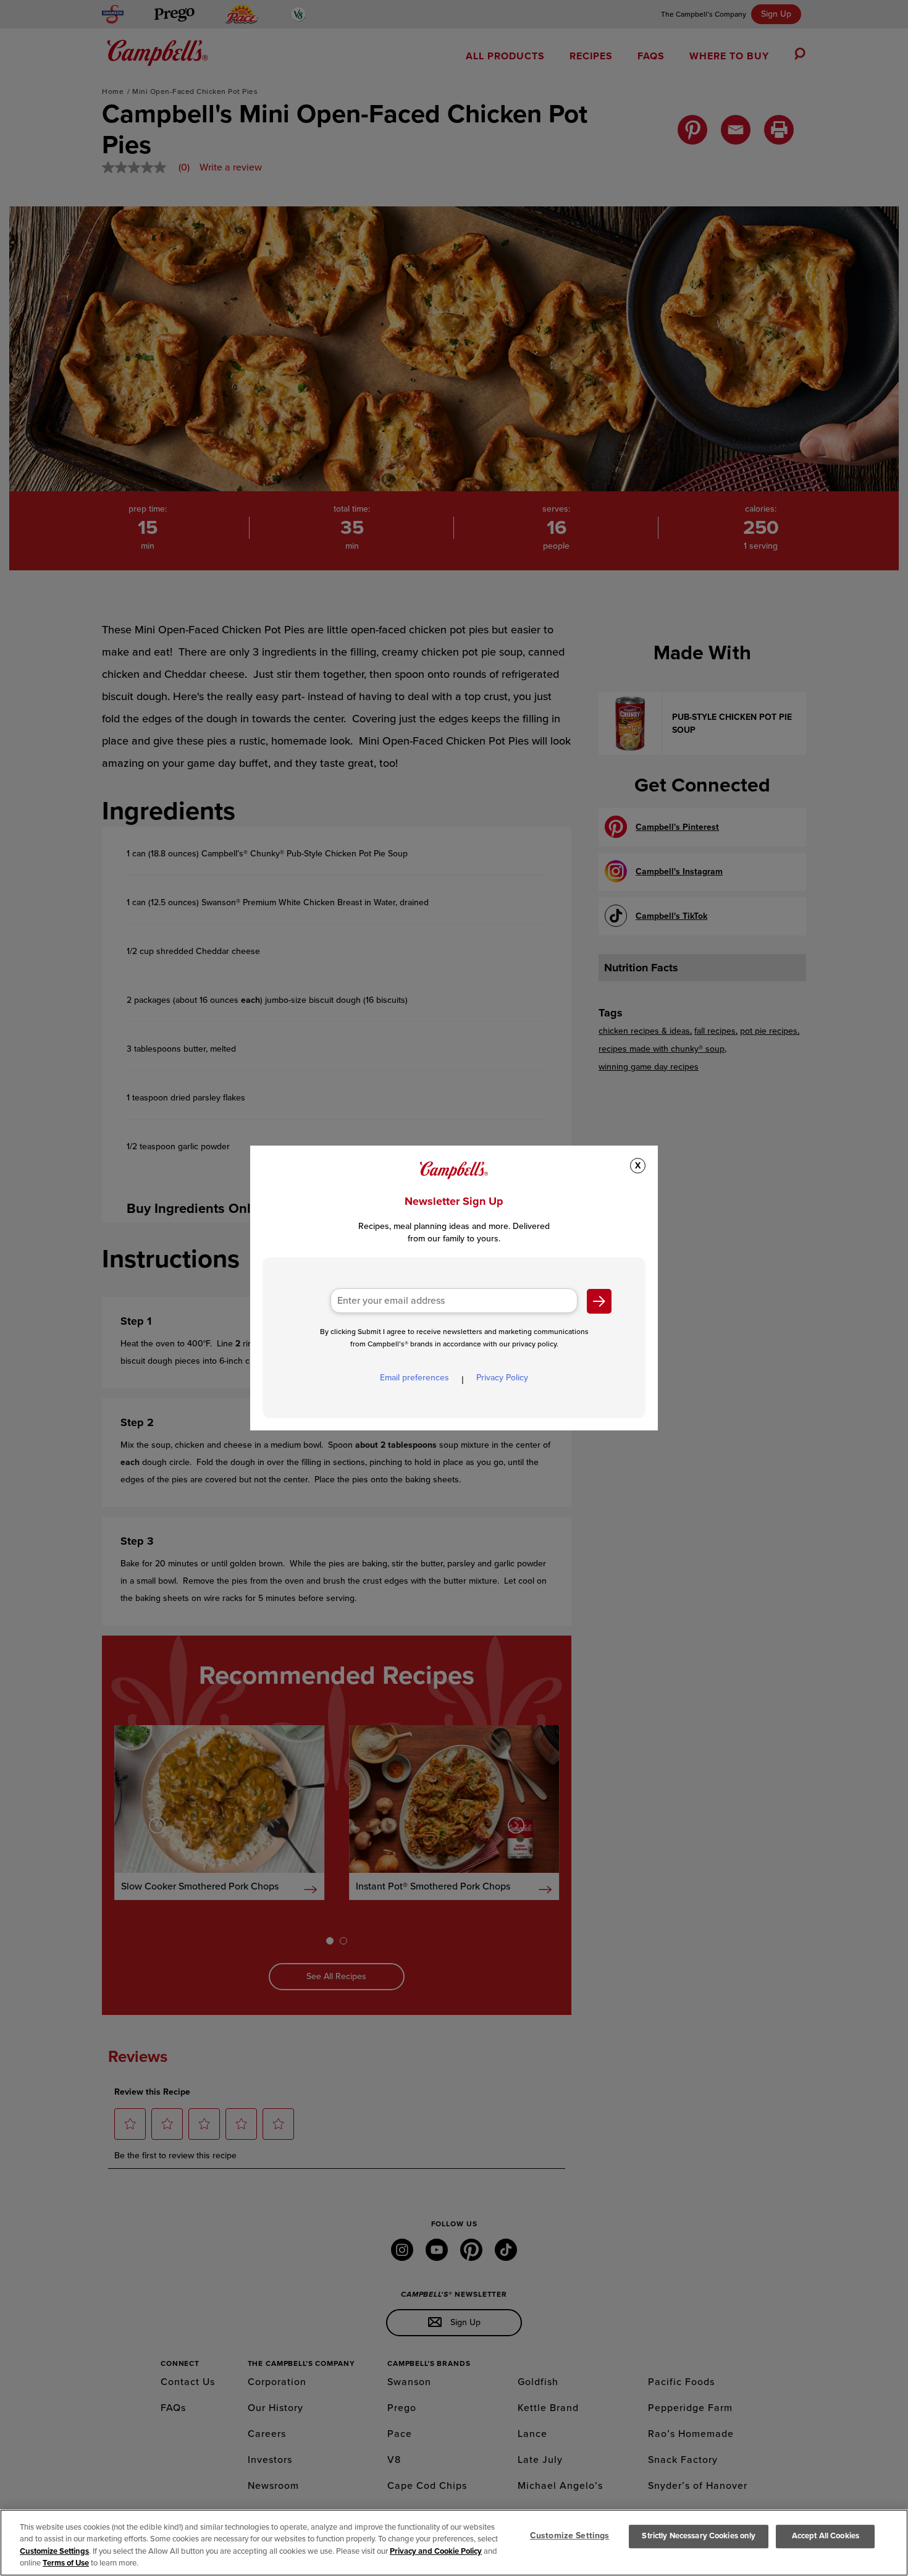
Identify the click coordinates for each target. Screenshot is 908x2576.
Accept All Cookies (826, 2536)
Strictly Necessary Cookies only (699, 2536)
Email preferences (414, 1378)
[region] (454, 2543)
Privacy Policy (502, 1378)
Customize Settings (54, 2551)
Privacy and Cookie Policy (436, 2551)
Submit (599, 1301)
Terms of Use (66, 2563)
